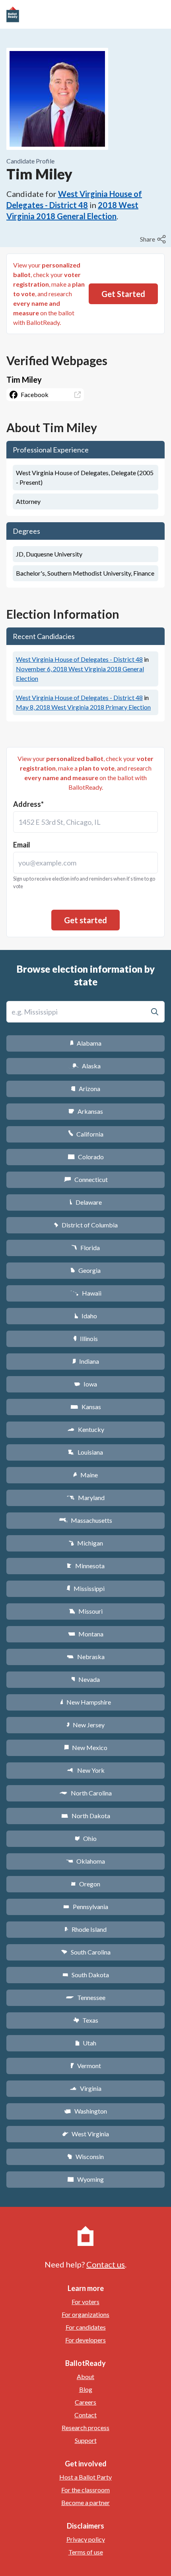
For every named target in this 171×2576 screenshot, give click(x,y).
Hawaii (86, 1293)
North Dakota (86, 1816)
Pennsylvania (86, 1906)
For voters (85, 2302)
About (85, 2376)
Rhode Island (85, 1929)
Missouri (86, 1611)
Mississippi (85, 1588)
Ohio (86, 1838)
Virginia (85, 2088)
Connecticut (86, 1179)
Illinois (85, 1338)
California (86, 1134)
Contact (85, 2415)
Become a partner (85, 2502)
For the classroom (85, 2490)
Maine (85, 1475)
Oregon (85, 1884)
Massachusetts (85, 1520)
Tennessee (85, 1997)
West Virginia (85, 2134)
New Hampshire (85, 1702)
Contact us (106, 2264)
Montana (86, 1634)
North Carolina (85, 1793)
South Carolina (86, 1952)
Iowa (85, 1384)
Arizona (85, 1088)
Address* (28, 804)
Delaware (86, 1202)
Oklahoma (85, 1861)
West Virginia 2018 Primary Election (83, 707)
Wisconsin (85, 2156)
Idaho (86, 1316)
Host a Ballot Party (85, 2477)
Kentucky (86, 1429)
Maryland (86, 1497)
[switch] (154, 239)
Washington (85, 2111)
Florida (85, 1248)
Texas (85, 2020)
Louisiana (85, 1452)
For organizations (85, 2314)
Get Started (123, 294)
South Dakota (86, 1975)
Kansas (86, 1407)
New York (86, 1770)
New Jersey (85, 1725)
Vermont (86, 2066)
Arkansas (86, 1111)
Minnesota (86, 1566)
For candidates (86, 2327)
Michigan (86, 1543)
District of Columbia (86, 1225)
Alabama (86, 1043)
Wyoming (85, 2179)
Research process (85, 2428)
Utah (86, 2043)
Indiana (85, 1361)
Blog (86, 2389)
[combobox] (85, 822)
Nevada (85, 1679)
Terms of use (86, 2552)
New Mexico (86, 1747)
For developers (85, 2340)
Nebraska (86, 1657)
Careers (85, 2402)
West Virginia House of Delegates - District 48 (79, 659)
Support (86, 2440)
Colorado (86, 1157)
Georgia (85, 1270)
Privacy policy (86, 2539)
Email (22, 845)
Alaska (86, 1066)
